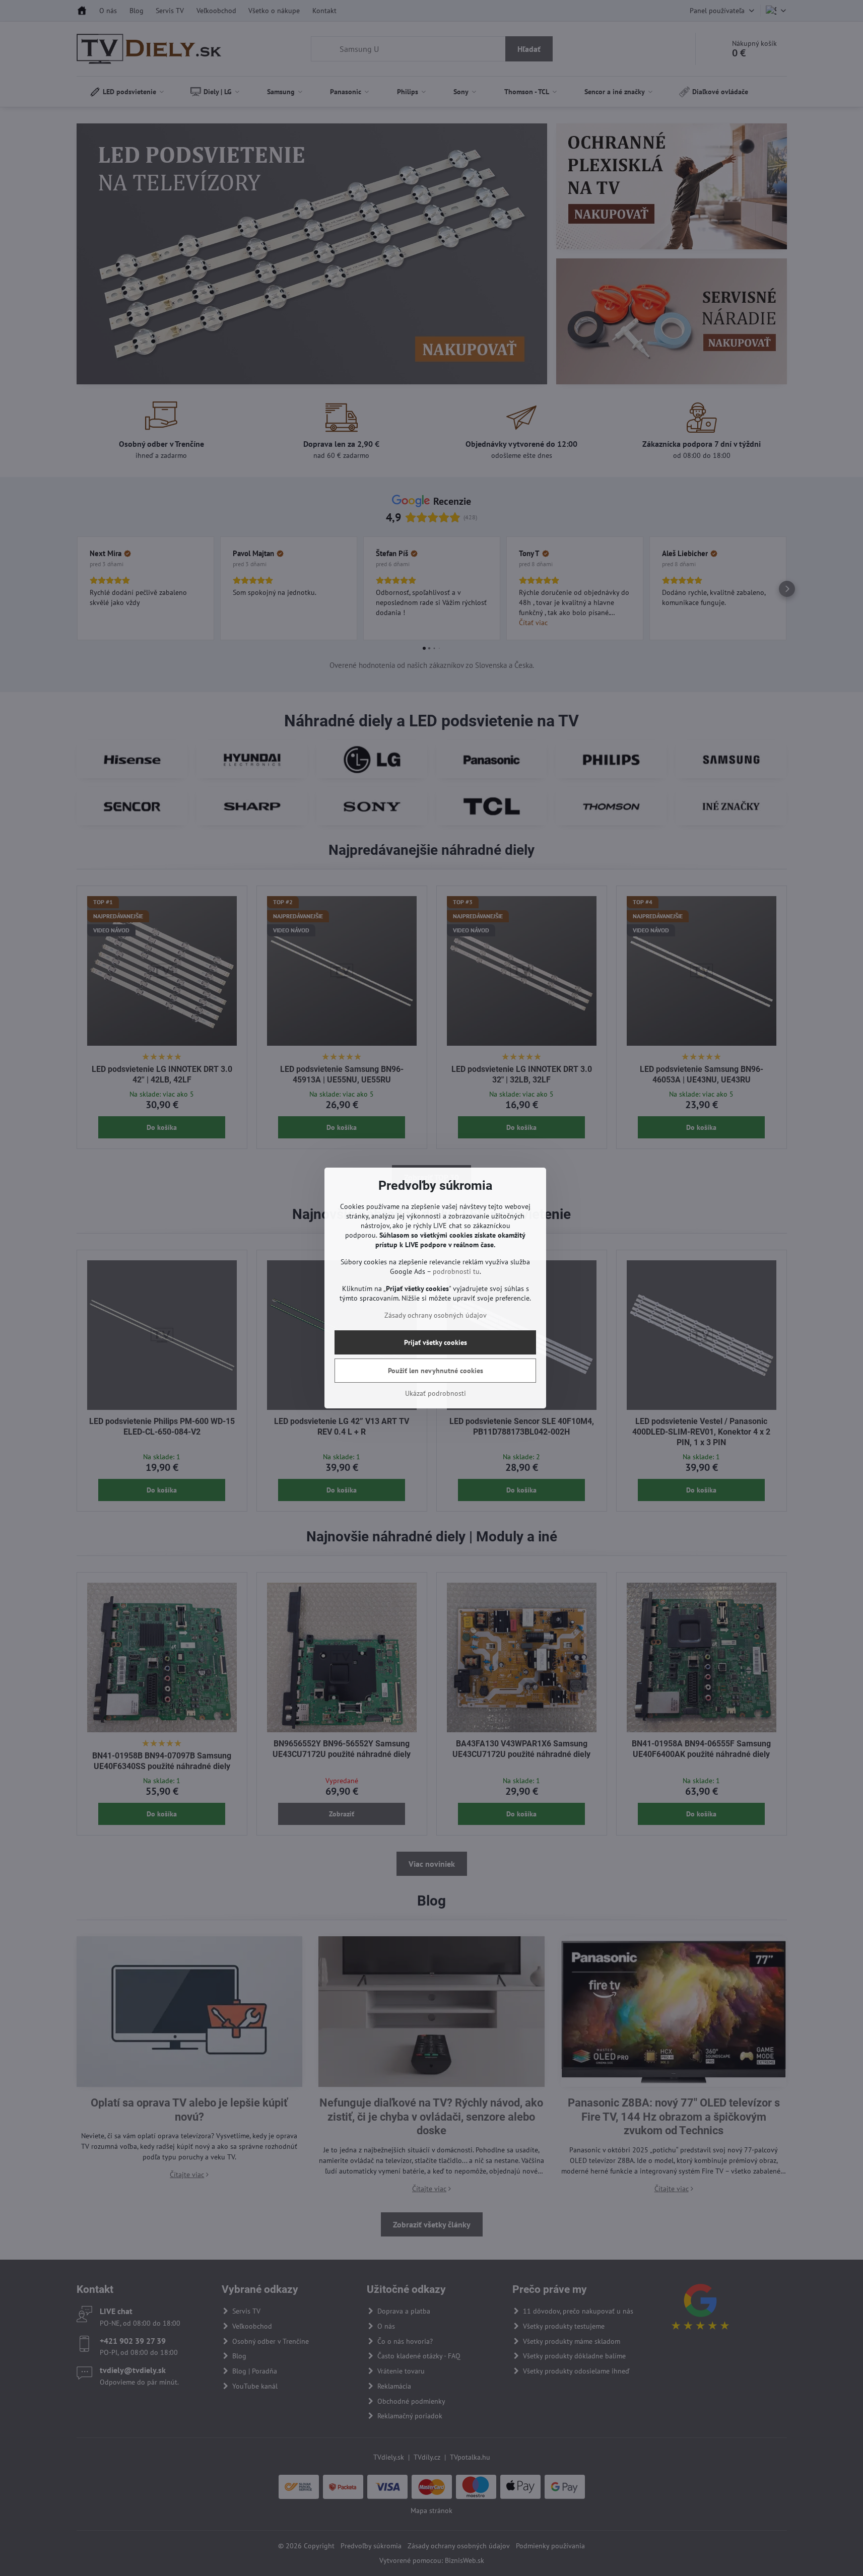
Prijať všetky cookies (436, 1342)
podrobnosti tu (456, 1271)
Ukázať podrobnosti (436, 1393)
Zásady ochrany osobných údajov (436, 1315)
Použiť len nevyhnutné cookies (436, 1371)
